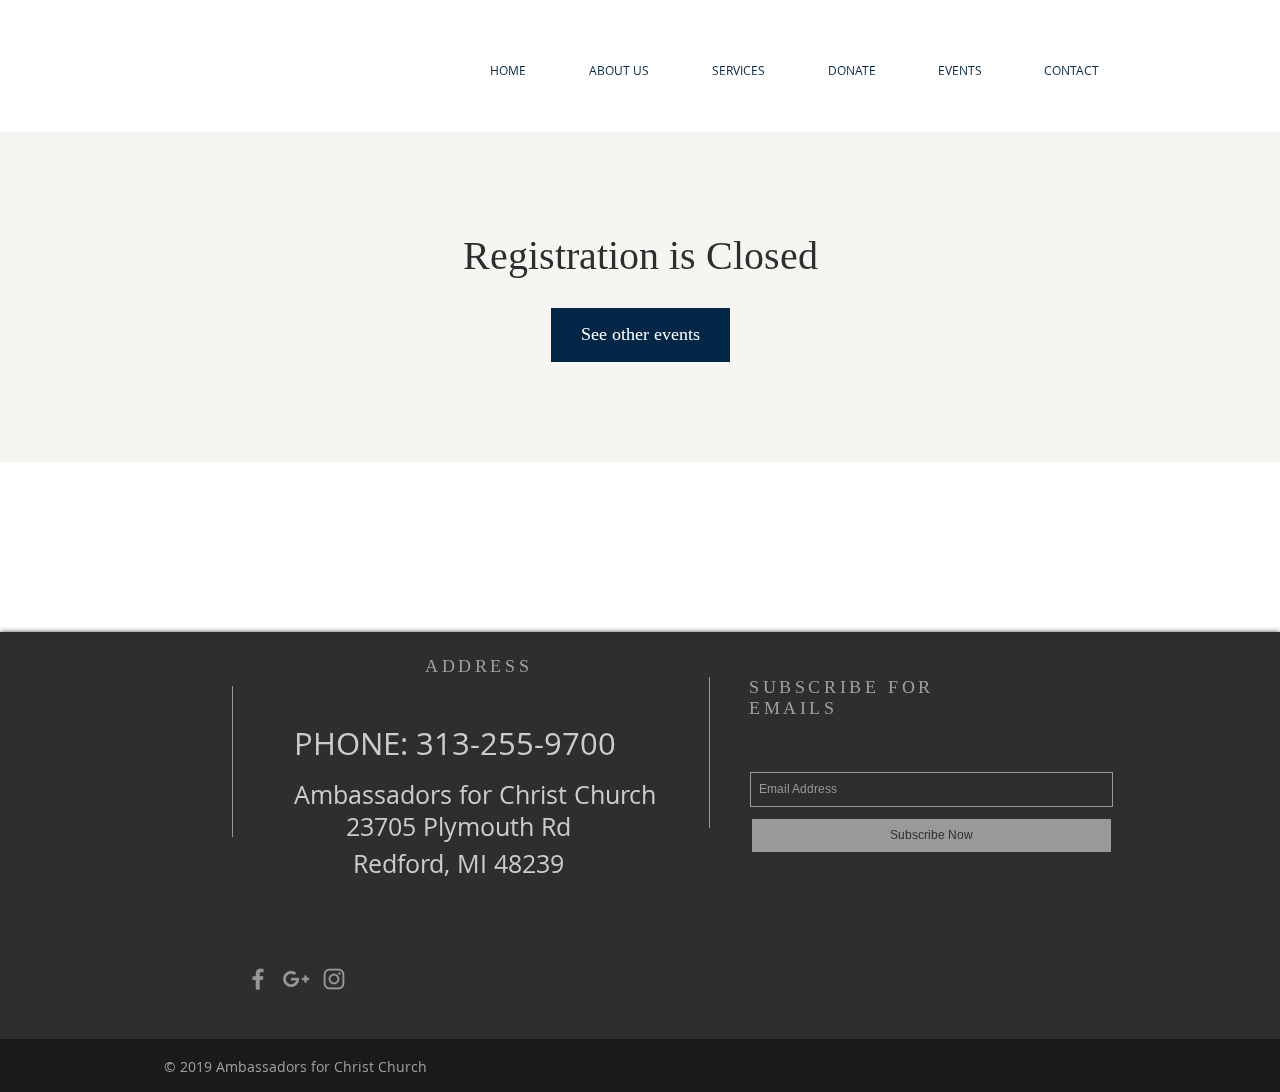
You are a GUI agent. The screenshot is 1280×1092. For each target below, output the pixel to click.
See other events (640, 334)
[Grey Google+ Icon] (296, 979)
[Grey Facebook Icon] (258, 979)
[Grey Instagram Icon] (334, 979)
